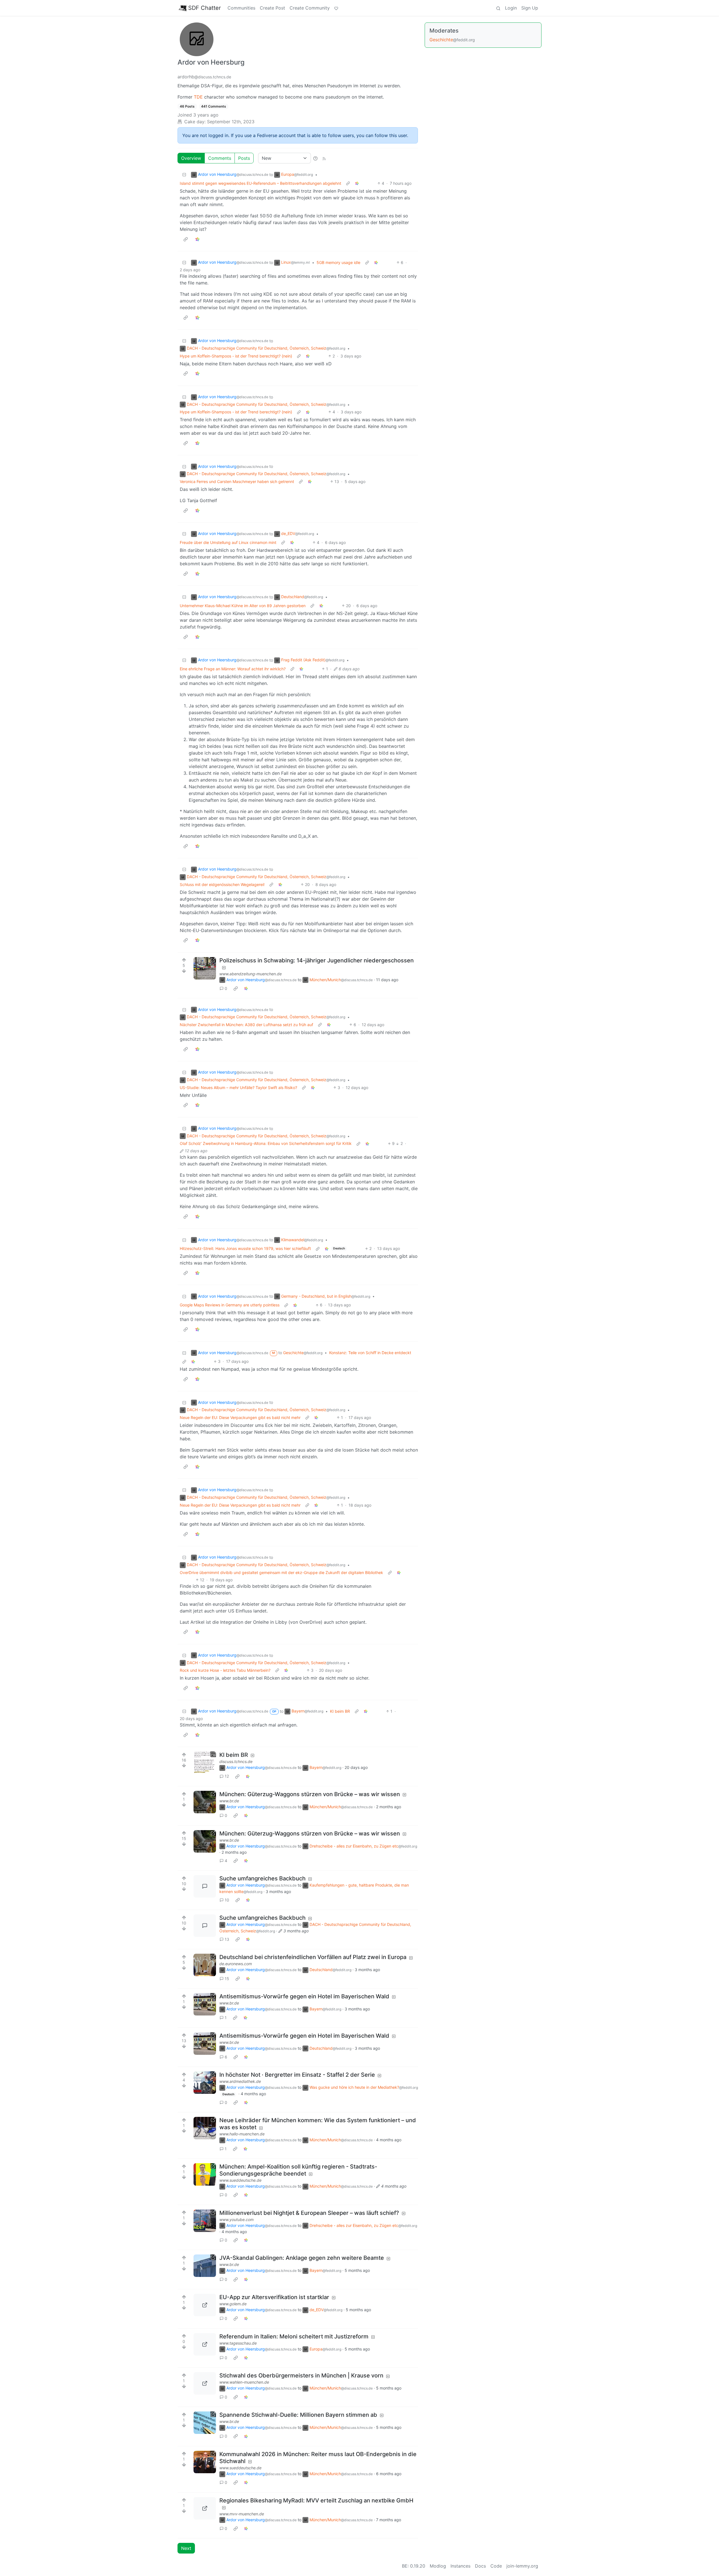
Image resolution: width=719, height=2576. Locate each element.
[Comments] (205, 1886)
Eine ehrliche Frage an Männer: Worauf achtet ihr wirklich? (233, 669)
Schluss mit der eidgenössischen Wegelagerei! (222, 884)
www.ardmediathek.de (240, 2081)
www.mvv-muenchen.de (242, 2514)
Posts (244, 158)
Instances (460, 2566)
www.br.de (229, 1801)
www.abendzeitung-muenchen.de (251, 974)
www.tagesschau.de (238, 2343)
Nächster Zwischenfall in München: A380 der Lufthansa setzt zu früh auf (246, 1025)
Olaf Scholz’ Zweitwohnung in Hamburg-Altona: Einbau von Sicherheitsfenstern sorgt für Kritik (266, 1143)
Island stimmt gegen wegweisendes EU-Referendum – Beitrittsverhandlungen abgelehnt (260, 183)
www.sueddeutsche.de (240, 2180)
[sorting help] (315, 158)
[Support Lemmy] (336, 8)
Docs (480, 2566)
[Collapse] (184, 175)
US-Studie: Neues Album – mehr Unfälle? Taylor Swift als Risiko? (238, 1087)
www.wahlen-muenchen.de (244, 2382)
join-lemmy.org (522, 2566)
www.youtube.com (236, 2219)
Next (186, 2548)
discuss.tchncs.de (236, 1761)
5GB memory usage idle (338, 262)
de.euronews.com (236, 1964)
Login (511, 8)
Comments (220, 158)
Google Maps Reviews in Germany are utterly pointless (230, 1305)
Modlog (438, 2566)
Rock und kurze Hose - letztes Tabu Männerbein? (225, 1670)
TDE (198, 97)
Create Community (310, 8)
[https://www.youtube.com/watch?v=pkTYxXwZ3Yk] (205, 2221)
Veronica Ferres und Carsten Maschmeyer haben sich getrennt (237, 481)
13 (227, 1939)
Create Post (272, 8)
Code (496, 2566)
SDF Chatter (204, 8)
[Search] (498, 8)
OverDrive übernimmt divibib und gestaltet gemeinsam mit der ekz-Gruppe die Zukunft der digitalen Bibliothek (281, 1572)
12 (227, 1776)
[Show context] (348, 183)
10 (227, 1900)
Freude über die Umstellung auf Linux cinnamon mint (228, 542)
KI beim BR (340, 1711)
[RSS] (324, 158)
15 (227, 1979)
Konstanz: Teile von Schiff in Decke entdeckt (370, 1353)
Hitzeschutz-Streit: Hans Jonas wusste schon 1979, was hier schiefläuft (245, 1248)
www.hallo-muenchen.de (242, 2134)
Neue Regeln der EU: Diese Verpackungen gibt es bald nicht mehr (240, 1417)
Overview (191, 158)
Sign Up (530, 8)
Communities (241, 8)
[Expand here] (205, 1763)
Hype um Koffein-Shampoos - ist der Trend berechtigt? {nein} (236, 356)
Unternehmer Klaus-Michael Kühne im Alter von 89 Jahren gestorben (243, 606)
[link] (357, 183)
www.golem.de (233, 2304)
